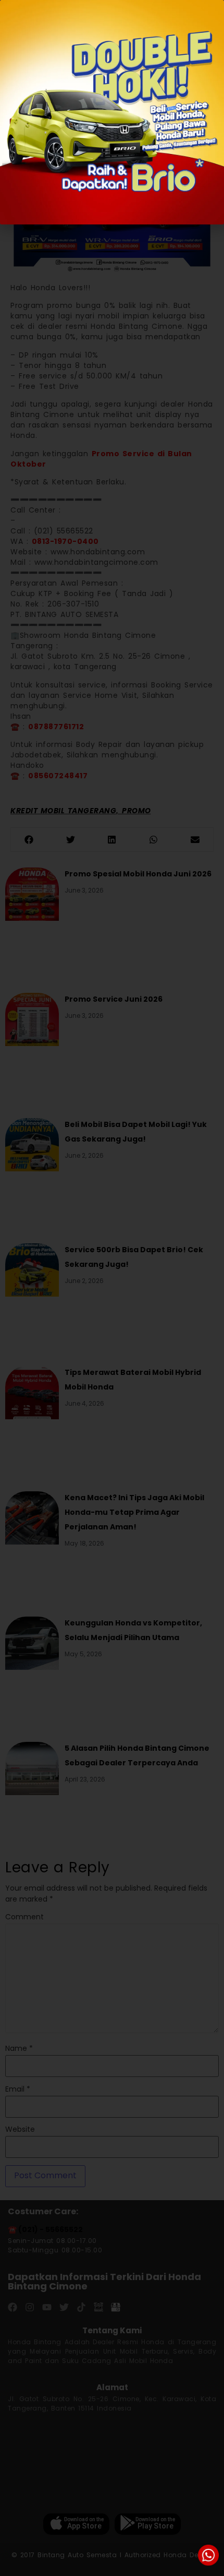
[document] (112, 1288)
